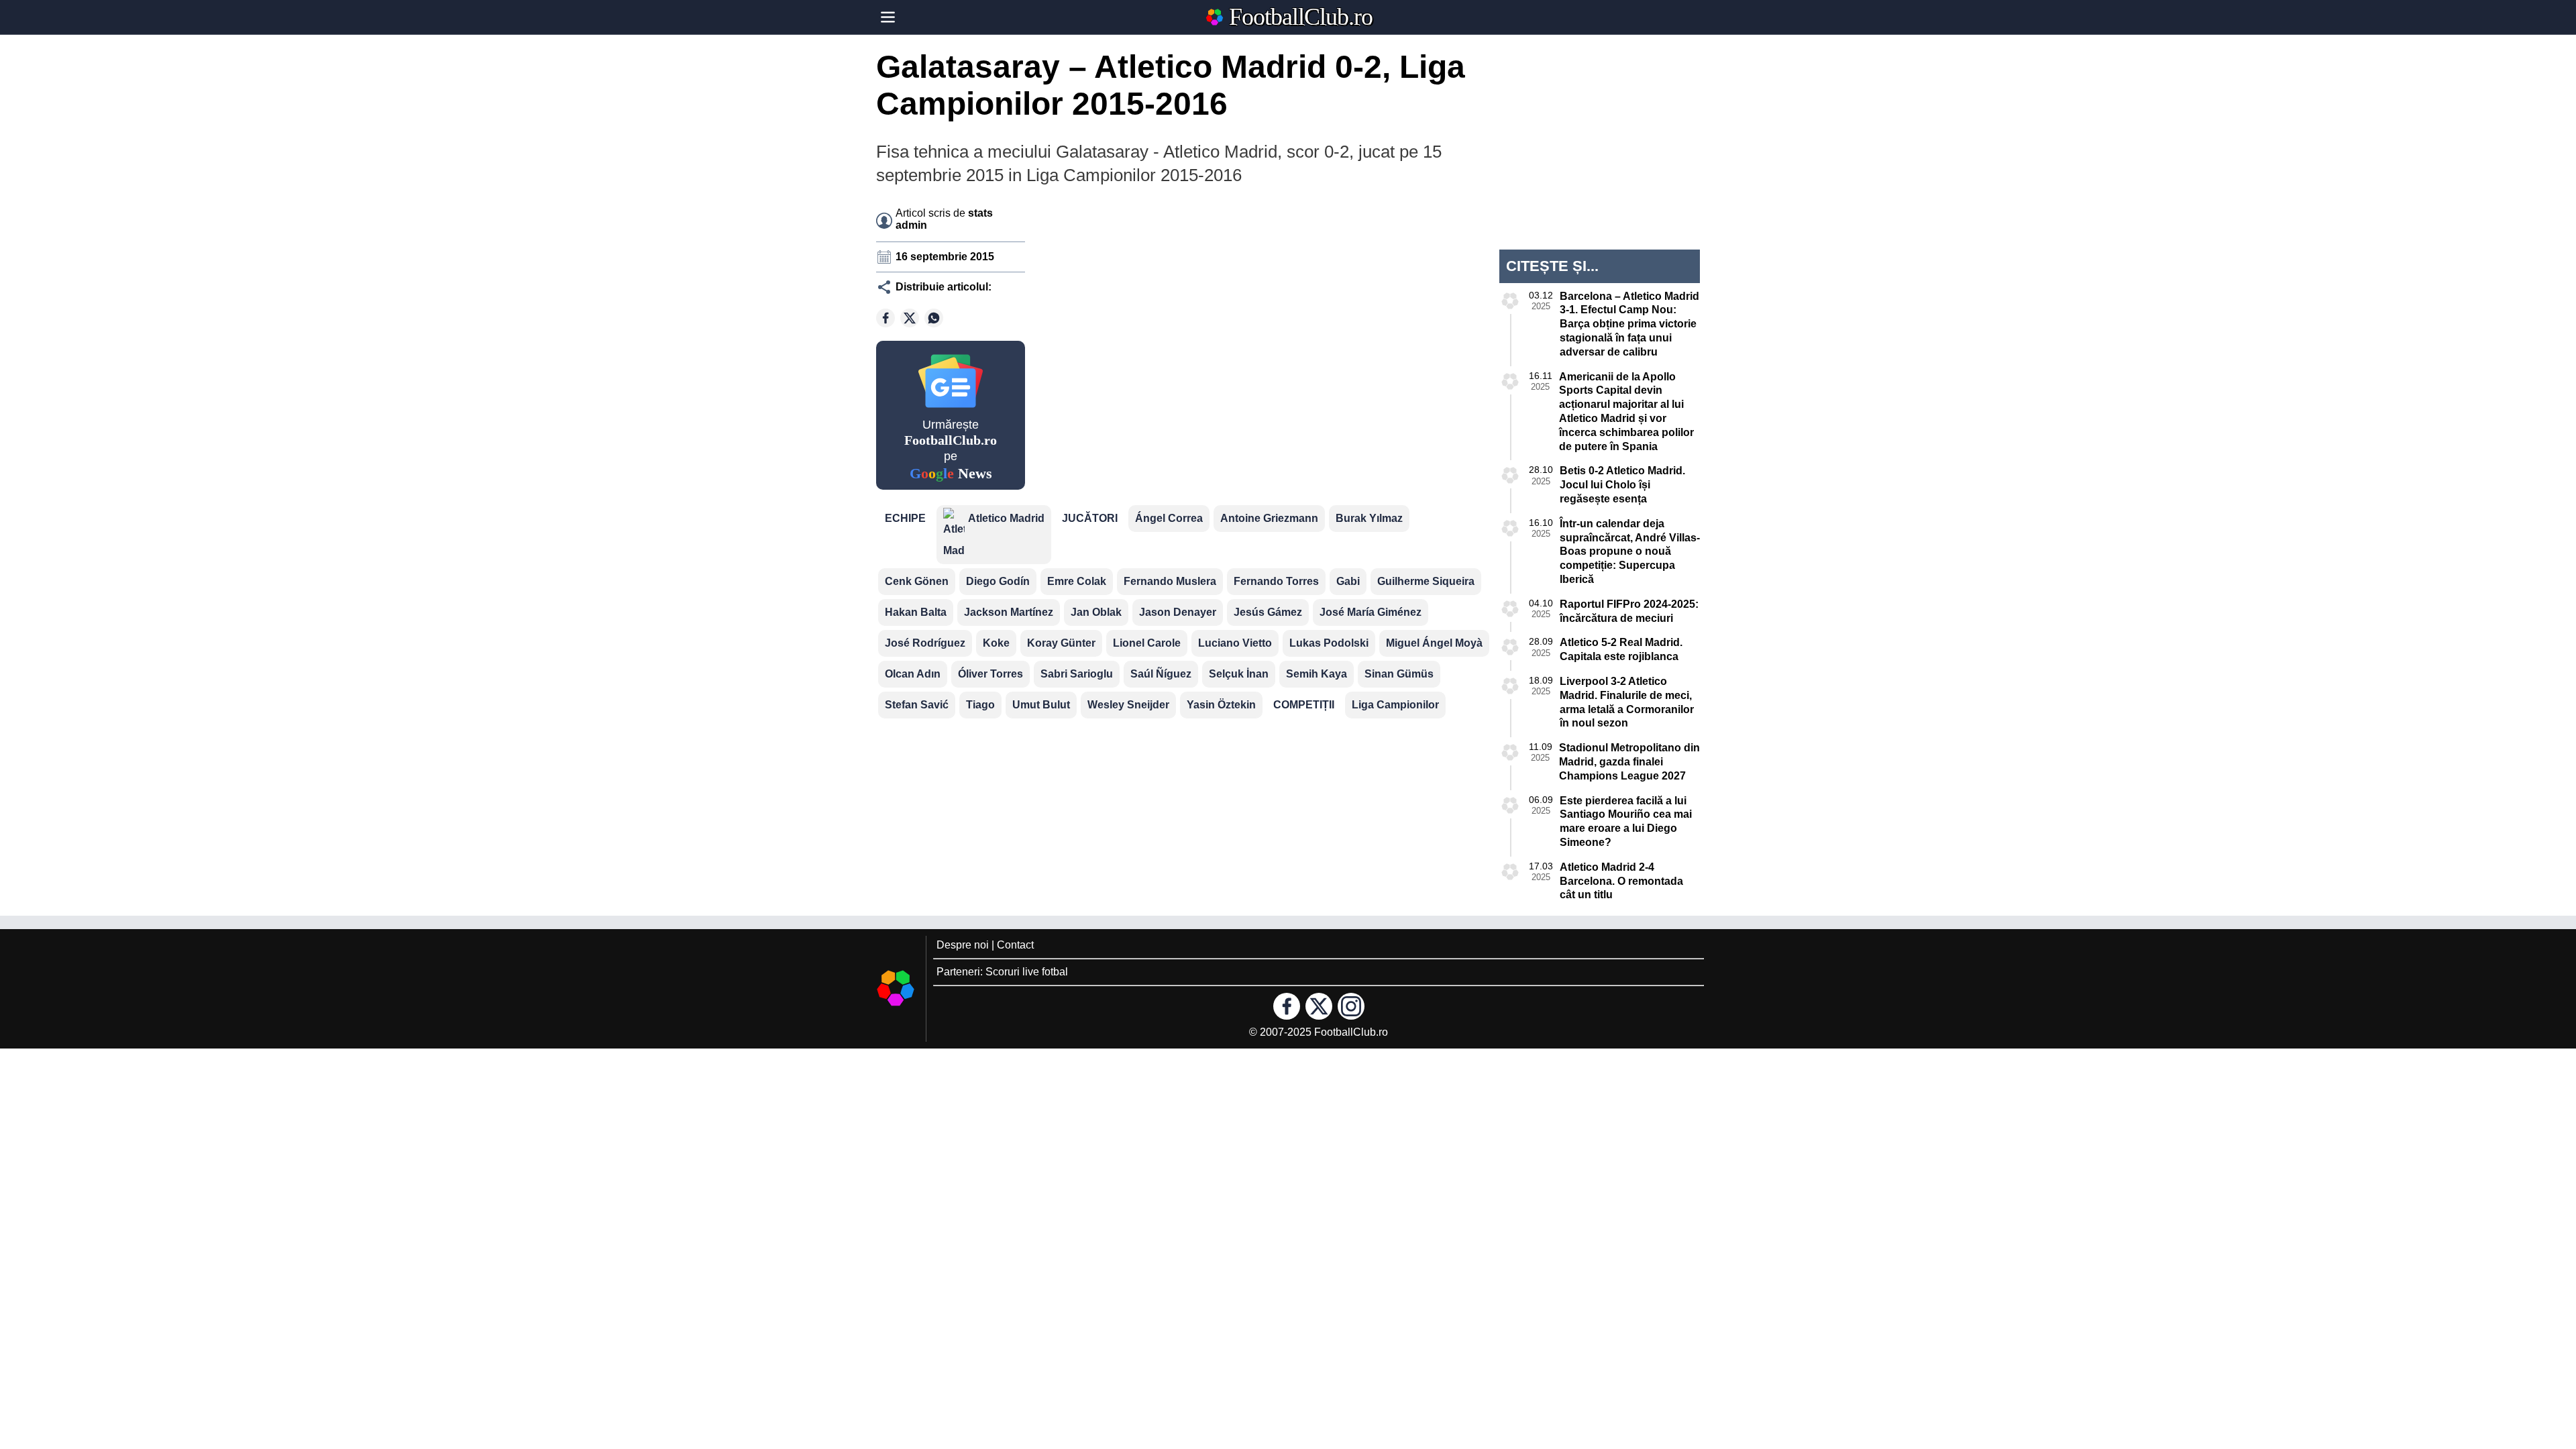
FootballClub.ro (1301, 17)
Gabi (1348, 581)
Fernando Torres (1276, 581)
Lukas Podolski (1329, 643)
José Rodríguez (925, 643)
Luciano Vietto (1235, 643)
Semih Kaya (1317, 674)
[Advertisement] (1366, 284)
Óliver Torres (990, 674)
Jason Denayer (1178, 612)
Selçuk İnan (1239, 674)
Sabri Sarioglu (1077, 674)
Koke (996, 643)
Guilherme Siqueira (1426, 581)
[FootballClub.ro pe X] (1319, 1006)
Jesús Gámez (1268, 612)
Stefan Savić (917, 705)
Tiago (980, 705)
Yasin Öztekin (1221, 705)
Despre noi (963, 945)
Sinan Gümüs (1399, 674)
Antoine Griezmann (1269, 518)
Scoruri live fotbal (1027, 972)
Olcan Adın (913, 674)
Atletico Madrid (1006, 518)
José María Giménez (1371, 612)
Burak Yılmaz (1369, 518)
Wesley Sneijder (1128, 705)
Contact (1015, 945)
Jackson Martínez (1009, 612)
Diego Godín (998, 581)
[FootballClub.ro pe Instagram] (1351, 1006)
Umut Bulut (1041, 705)
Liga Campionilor (1395, 705)
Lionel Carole (1147, 643)
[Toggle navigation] (888, 17)
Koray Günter (1061, 643)
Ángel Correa (1169, 518)
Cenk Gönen (917, 581)
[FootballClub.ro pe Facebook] (1287, 1006)
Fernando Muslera (1170, 581)
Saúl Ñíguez (1161, 674)
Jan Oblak (1096, 612)
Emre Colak (1077, 581)
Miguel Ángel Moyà (1434, 643)
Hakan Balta (916, 612)
